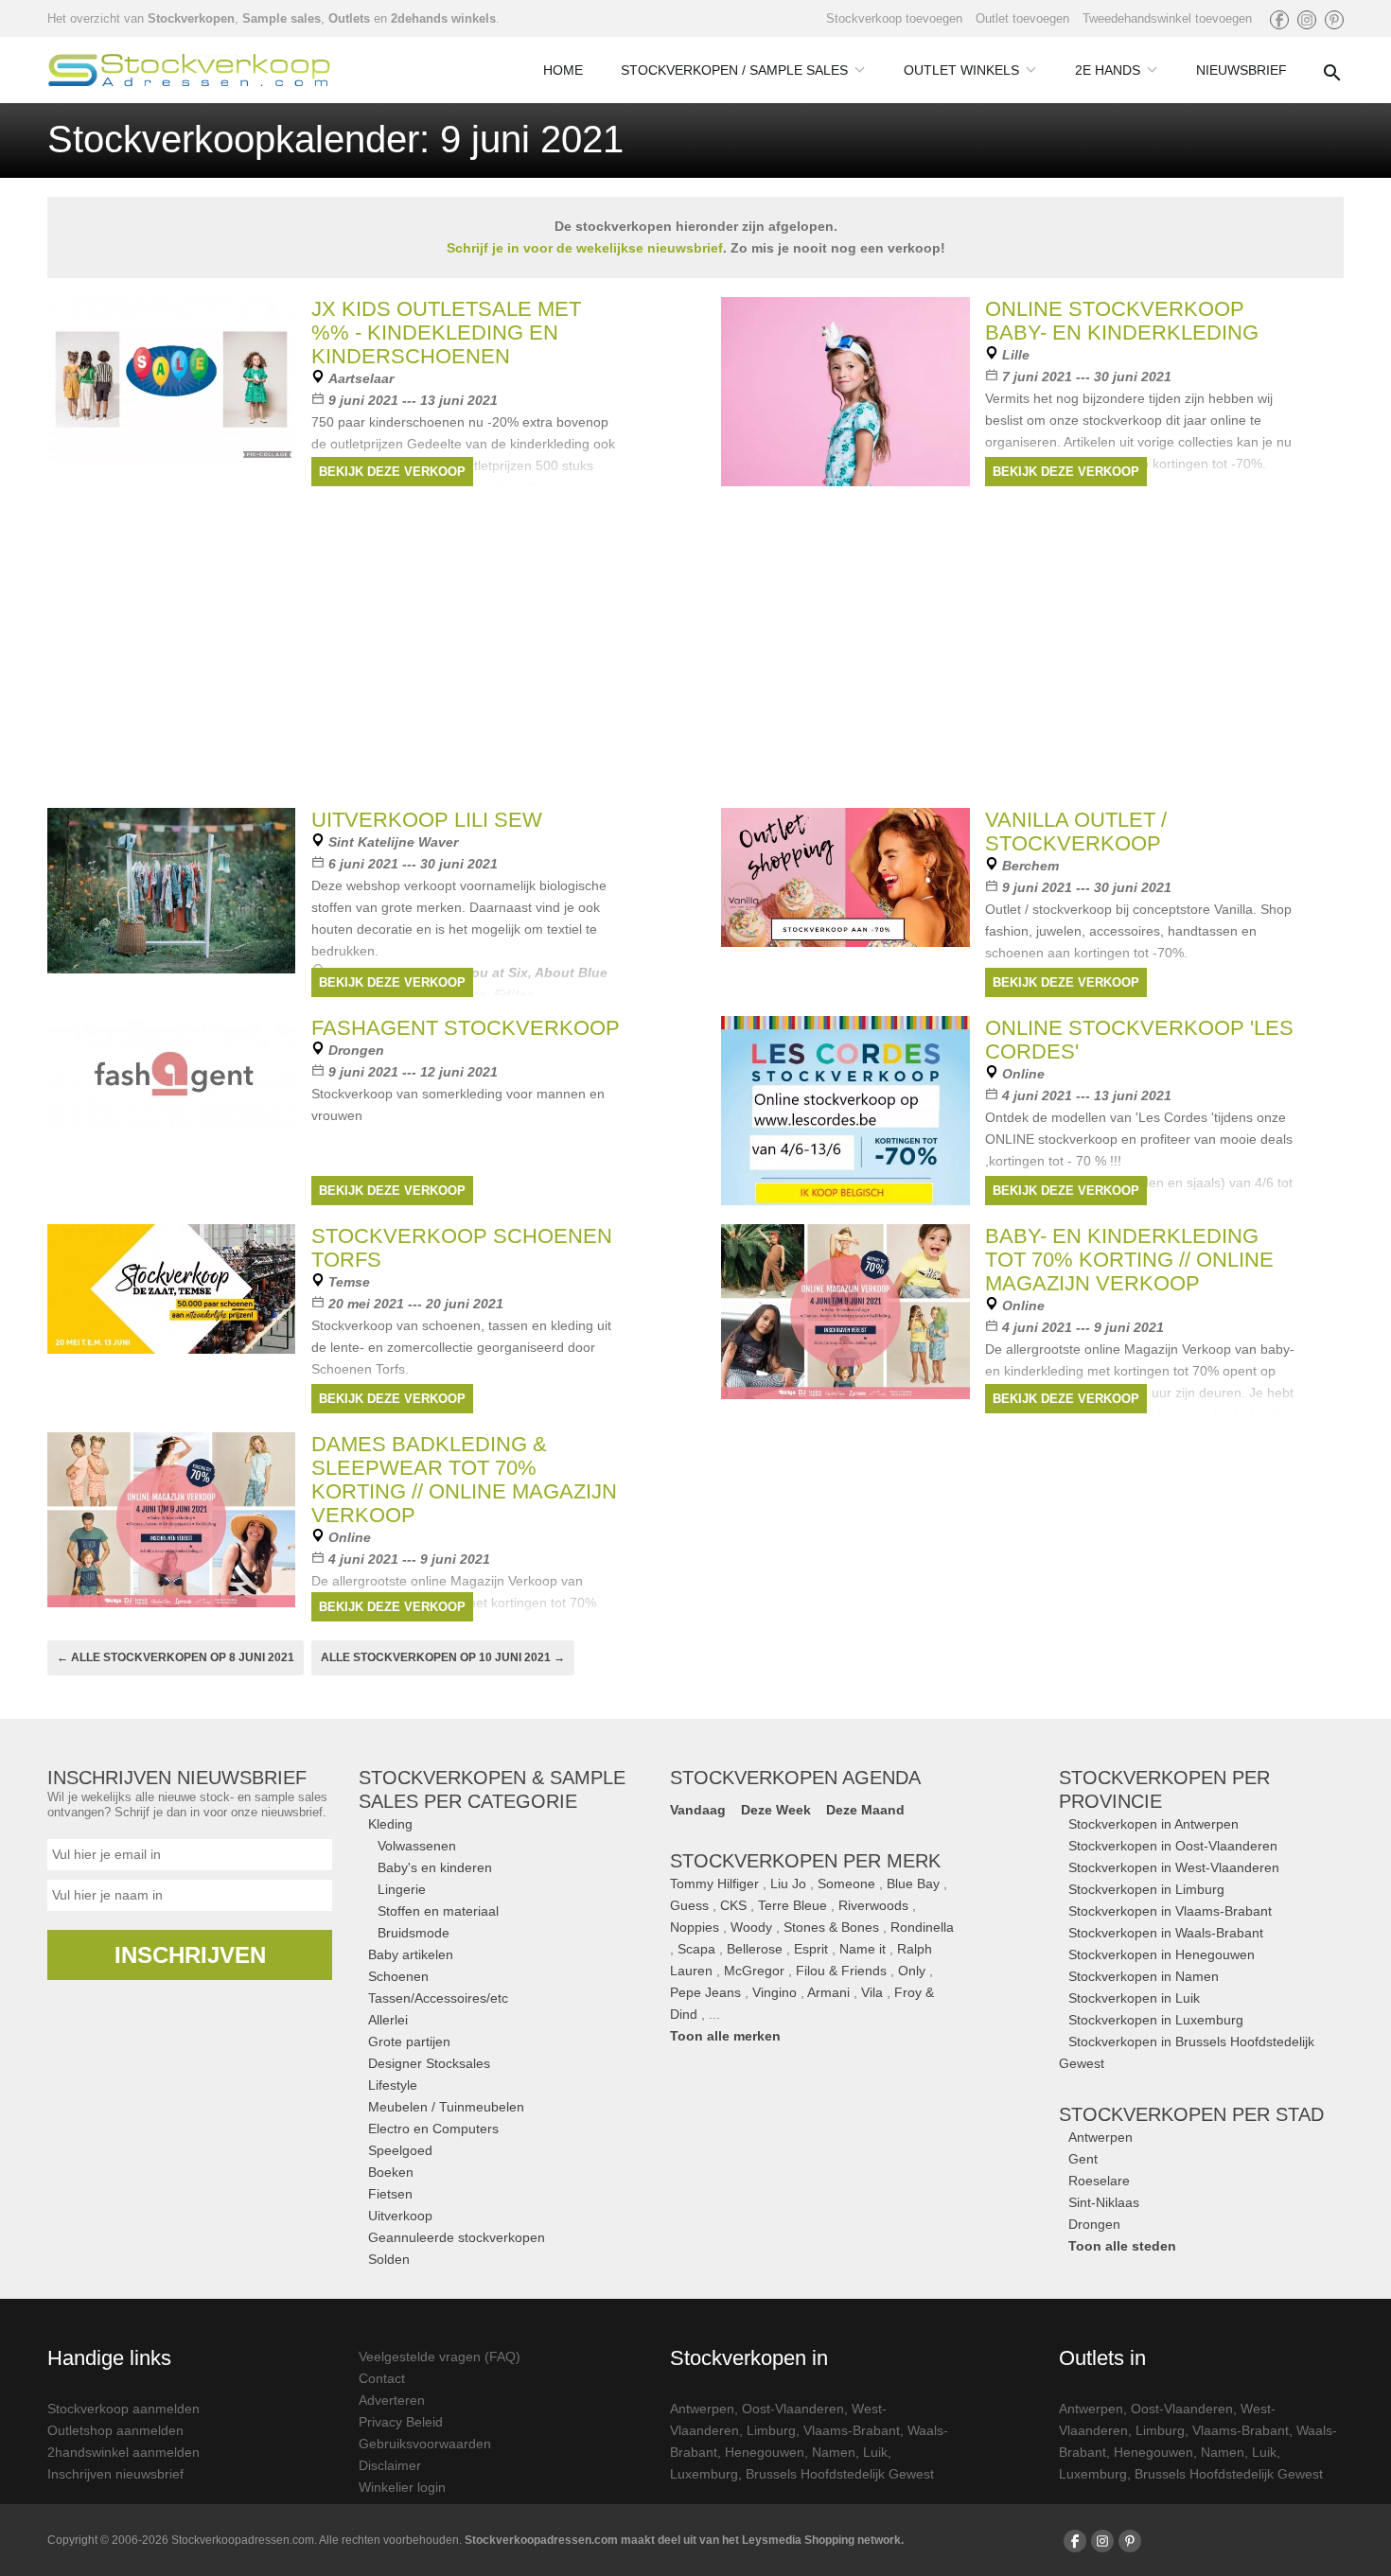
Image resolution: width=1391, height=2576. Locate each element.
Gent (1083, 2159)
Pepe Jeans (705, 1992)
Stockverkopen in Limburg (1146, 1889)
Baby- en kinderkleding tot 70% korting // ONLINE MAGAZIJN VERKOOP (1129, 1260)
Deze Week (776, 1810)
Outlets (349, 18)
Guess (689, 1905)
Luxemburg (704, 2474)
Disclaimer (390, 2465)
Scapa (696, 1949)
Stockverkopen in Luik (1134, 1998)
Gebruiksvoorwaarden (425, 2444)
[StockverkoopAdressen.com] (189, 70)
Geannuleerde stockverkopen (457, 2237)
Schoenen (398, 1976)
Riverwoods (873, 1905)
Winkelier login (402, 2487)
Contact (382, 2378)
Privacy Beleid (401, 2422)
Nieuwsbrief (1241, 70)
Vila (872, 1992)
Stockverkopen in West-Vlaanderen (1174, 1867)
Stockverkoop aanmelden (123, 2409)
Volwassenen (417, 1846)
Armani (828, 1992)
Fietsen (390, 2194)
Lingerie (402, 1889)
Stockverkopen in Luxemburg (1156, 2020)
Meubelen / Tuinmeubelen (446, 2107)
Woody (751, 1927)
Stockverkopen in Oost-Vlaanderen (1173, 1846)
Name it (863, 1949)
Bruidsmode (414, 1933)
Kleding (390, 1824)
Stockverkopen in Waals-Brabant (1166, 1933)
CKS (733, 1905)
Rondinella (922, 1927)
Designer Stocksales (429, 2063)
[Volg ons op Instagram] (1307, 20)
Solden (389, 2259)
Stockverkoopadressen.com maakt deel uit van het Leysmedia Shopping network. (684, 2540)
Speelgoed (400, 2150)
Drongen (1094, 2224)
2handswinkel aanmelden (123, 2452)
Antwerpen (1100, 2137)
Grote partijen (409, 2042)
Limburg (771, 2430)
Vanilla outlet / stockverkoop (1076, 832)
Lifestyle (393, 2085)
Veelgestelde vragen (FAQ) (440, 2357)
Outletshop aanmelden (115, 2430)
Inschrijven (190, 1955)
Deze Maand (865, 1810)
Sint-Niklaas (1104, 2202)
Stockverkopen (191, 18)
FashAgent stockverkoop (466, 1028)
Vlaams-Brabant (852, 2430)
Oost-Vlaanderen (793, 2409)
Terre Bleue (792, 1905)
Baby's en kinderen (435, 1867)
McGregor (754, 1971)
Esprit (811, 1949)
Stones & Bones (831, 1927)
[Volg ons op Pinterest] (1334, 20)
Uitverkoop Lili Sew (427, 820)
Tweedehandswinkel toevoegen (1167, 18)
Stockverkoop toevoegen (894, 18)
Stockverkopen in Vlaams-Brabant (1170, 1911)
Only (912, 1971)
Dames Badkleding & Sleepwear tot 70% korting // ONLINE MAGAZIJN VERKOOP (464, 1480)
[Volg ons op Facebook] (1279, 20)
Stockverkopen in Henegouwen (1162, 1954)
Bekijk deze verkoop (392, 472)
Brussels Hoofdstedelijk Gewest (840, 2474)
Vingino (775, 1992)
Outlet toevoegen (1022, 18)
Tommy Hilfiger (714, 1884)
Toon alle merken (725, 2036)
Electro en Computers (433, 2129)
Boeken (391, 2172)
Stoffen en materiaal (438, 1911)
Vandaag (698, 1810)
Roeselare (1099, 2181)
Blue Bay (913, 1884)
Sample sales (282, 18)
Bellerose (755, 1949)
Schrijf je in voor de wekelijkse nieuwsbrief (585, 248)
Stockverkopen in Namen (1144, 1976)
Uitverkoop (400, 2216)
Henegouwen (765, 2452)
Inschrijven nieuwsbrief (115, 2474)
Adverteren (392, 2400)
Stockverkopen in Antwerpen (1153, 1824)
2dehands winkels (443, 18)
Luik (875, 2452)
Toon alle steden (1122, 2246)
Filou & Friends (841, 1971)
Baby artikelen (411, 1954)
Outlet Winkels (961, 70)
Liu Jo (788, 1884)
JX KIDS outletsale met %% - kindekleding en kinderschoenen (446, 333)
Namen (834, 2452)
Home (563, 70)
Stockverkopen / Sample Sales (734, 70)
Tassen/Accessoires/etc (438, 1998)
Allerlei (388, 2020)
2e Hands (1108, 70)
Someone (846, 1884)
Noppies (695, 1927)
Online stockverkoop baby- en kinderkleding (1122, 321)
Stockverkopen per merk (805, 1861)
